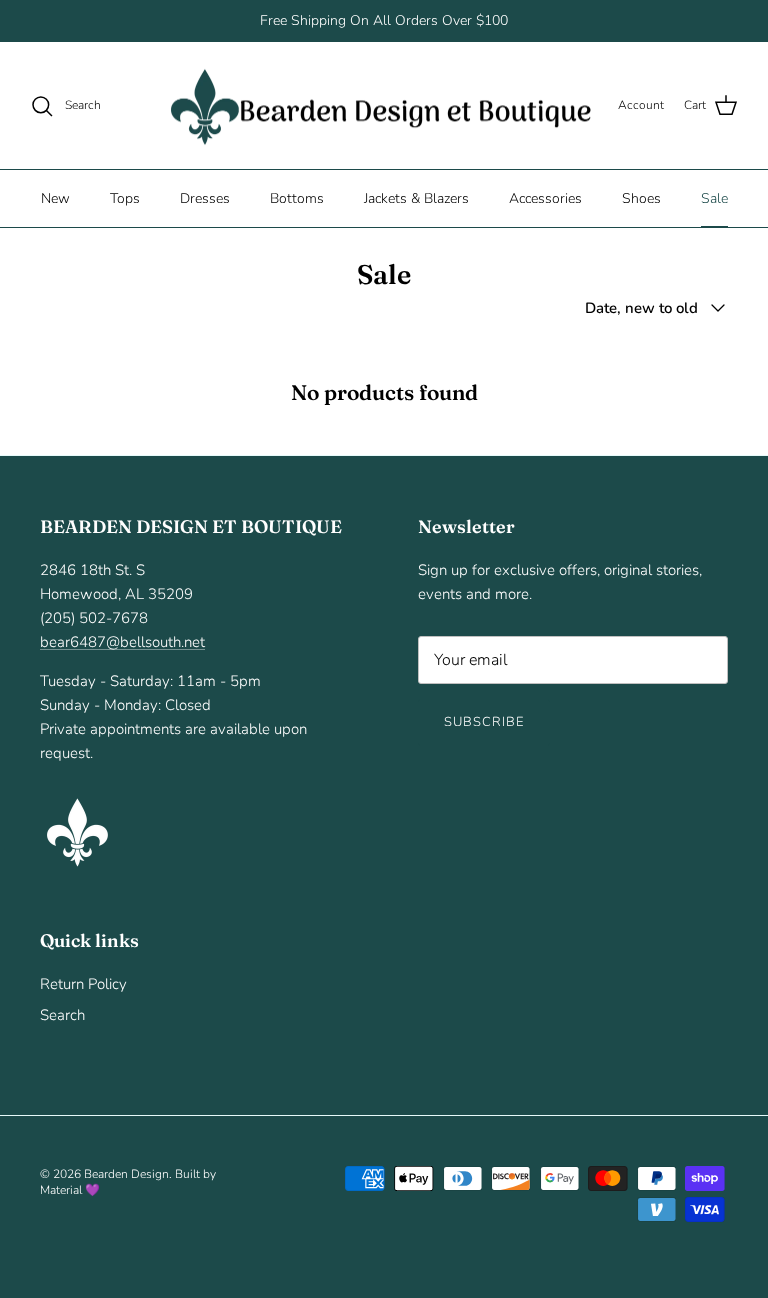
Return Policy (83, 984)
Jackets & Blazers (416, 198)
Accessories (545, 198)
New (55, 198)
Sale (714, 198)
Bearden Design (126, 1174)
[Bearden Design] (380, 106)
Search (62, 1015)
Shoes (641, 198)
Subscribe (484, 722)
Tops (125, 198)
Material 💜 (70, 1190)
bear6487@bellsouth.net (122, 642)
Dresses (205, 198)
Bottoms (297, 198)
